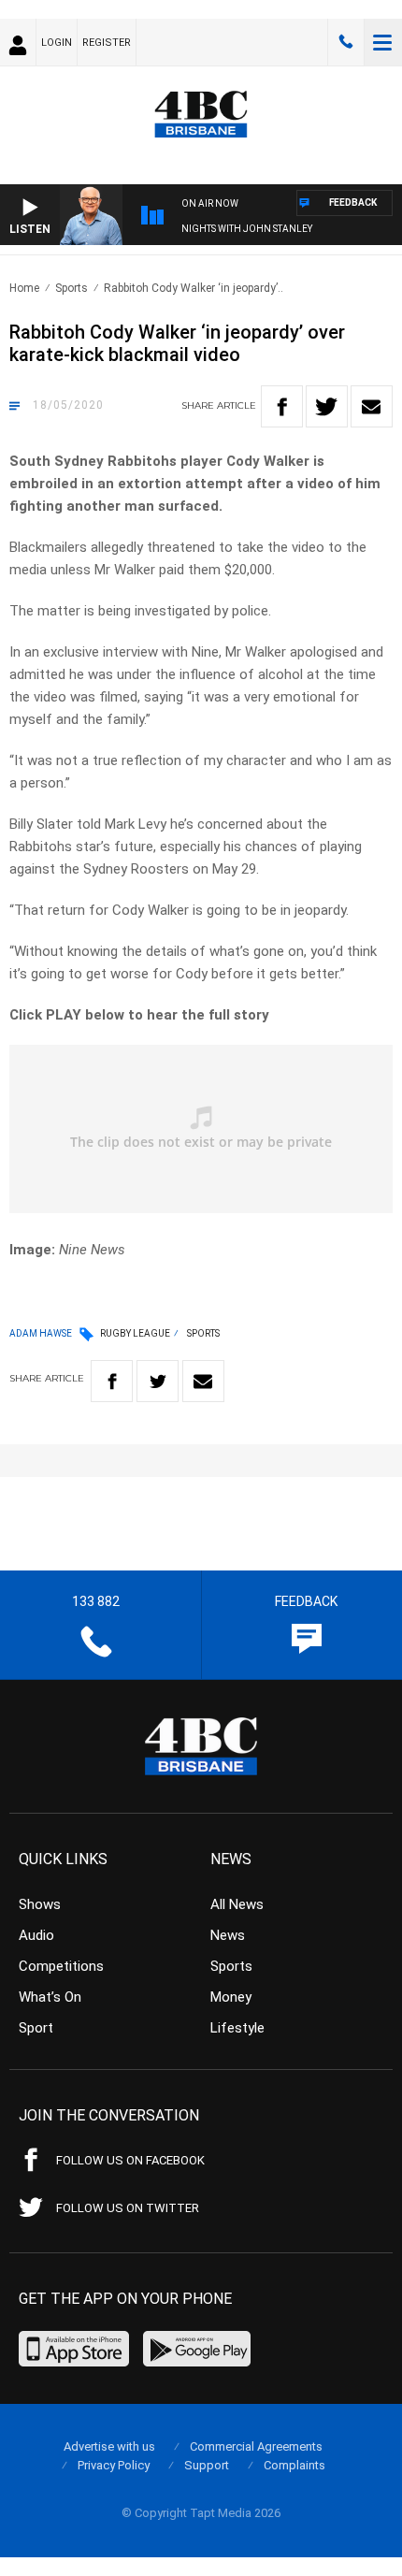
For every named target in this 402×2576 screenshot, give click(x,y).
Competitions (61, 1966)
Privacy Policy (114, 2465)
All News (237, 1904)
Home (24, 288)
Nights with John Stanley (247, 229)
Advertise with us (109, 2446)
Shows (40, 1904)
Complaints (294, 2465)
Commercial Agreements (256, 2446)
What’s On (50, 1997)
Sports (72, 288)
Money (231, 1997)
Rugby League (135, 1333)
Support (207, 2465)
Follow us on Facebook (130, 2160)
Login (57, 43)
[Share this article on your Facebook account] (282, 406)
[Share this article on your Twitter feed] (327, 406)
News (228, 1935)
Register (107, 43)
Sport (36, 2028)
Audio (36, 1935)
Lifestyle (237, 2028)
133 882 (346, 42)
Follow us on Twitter (128, 2208)
